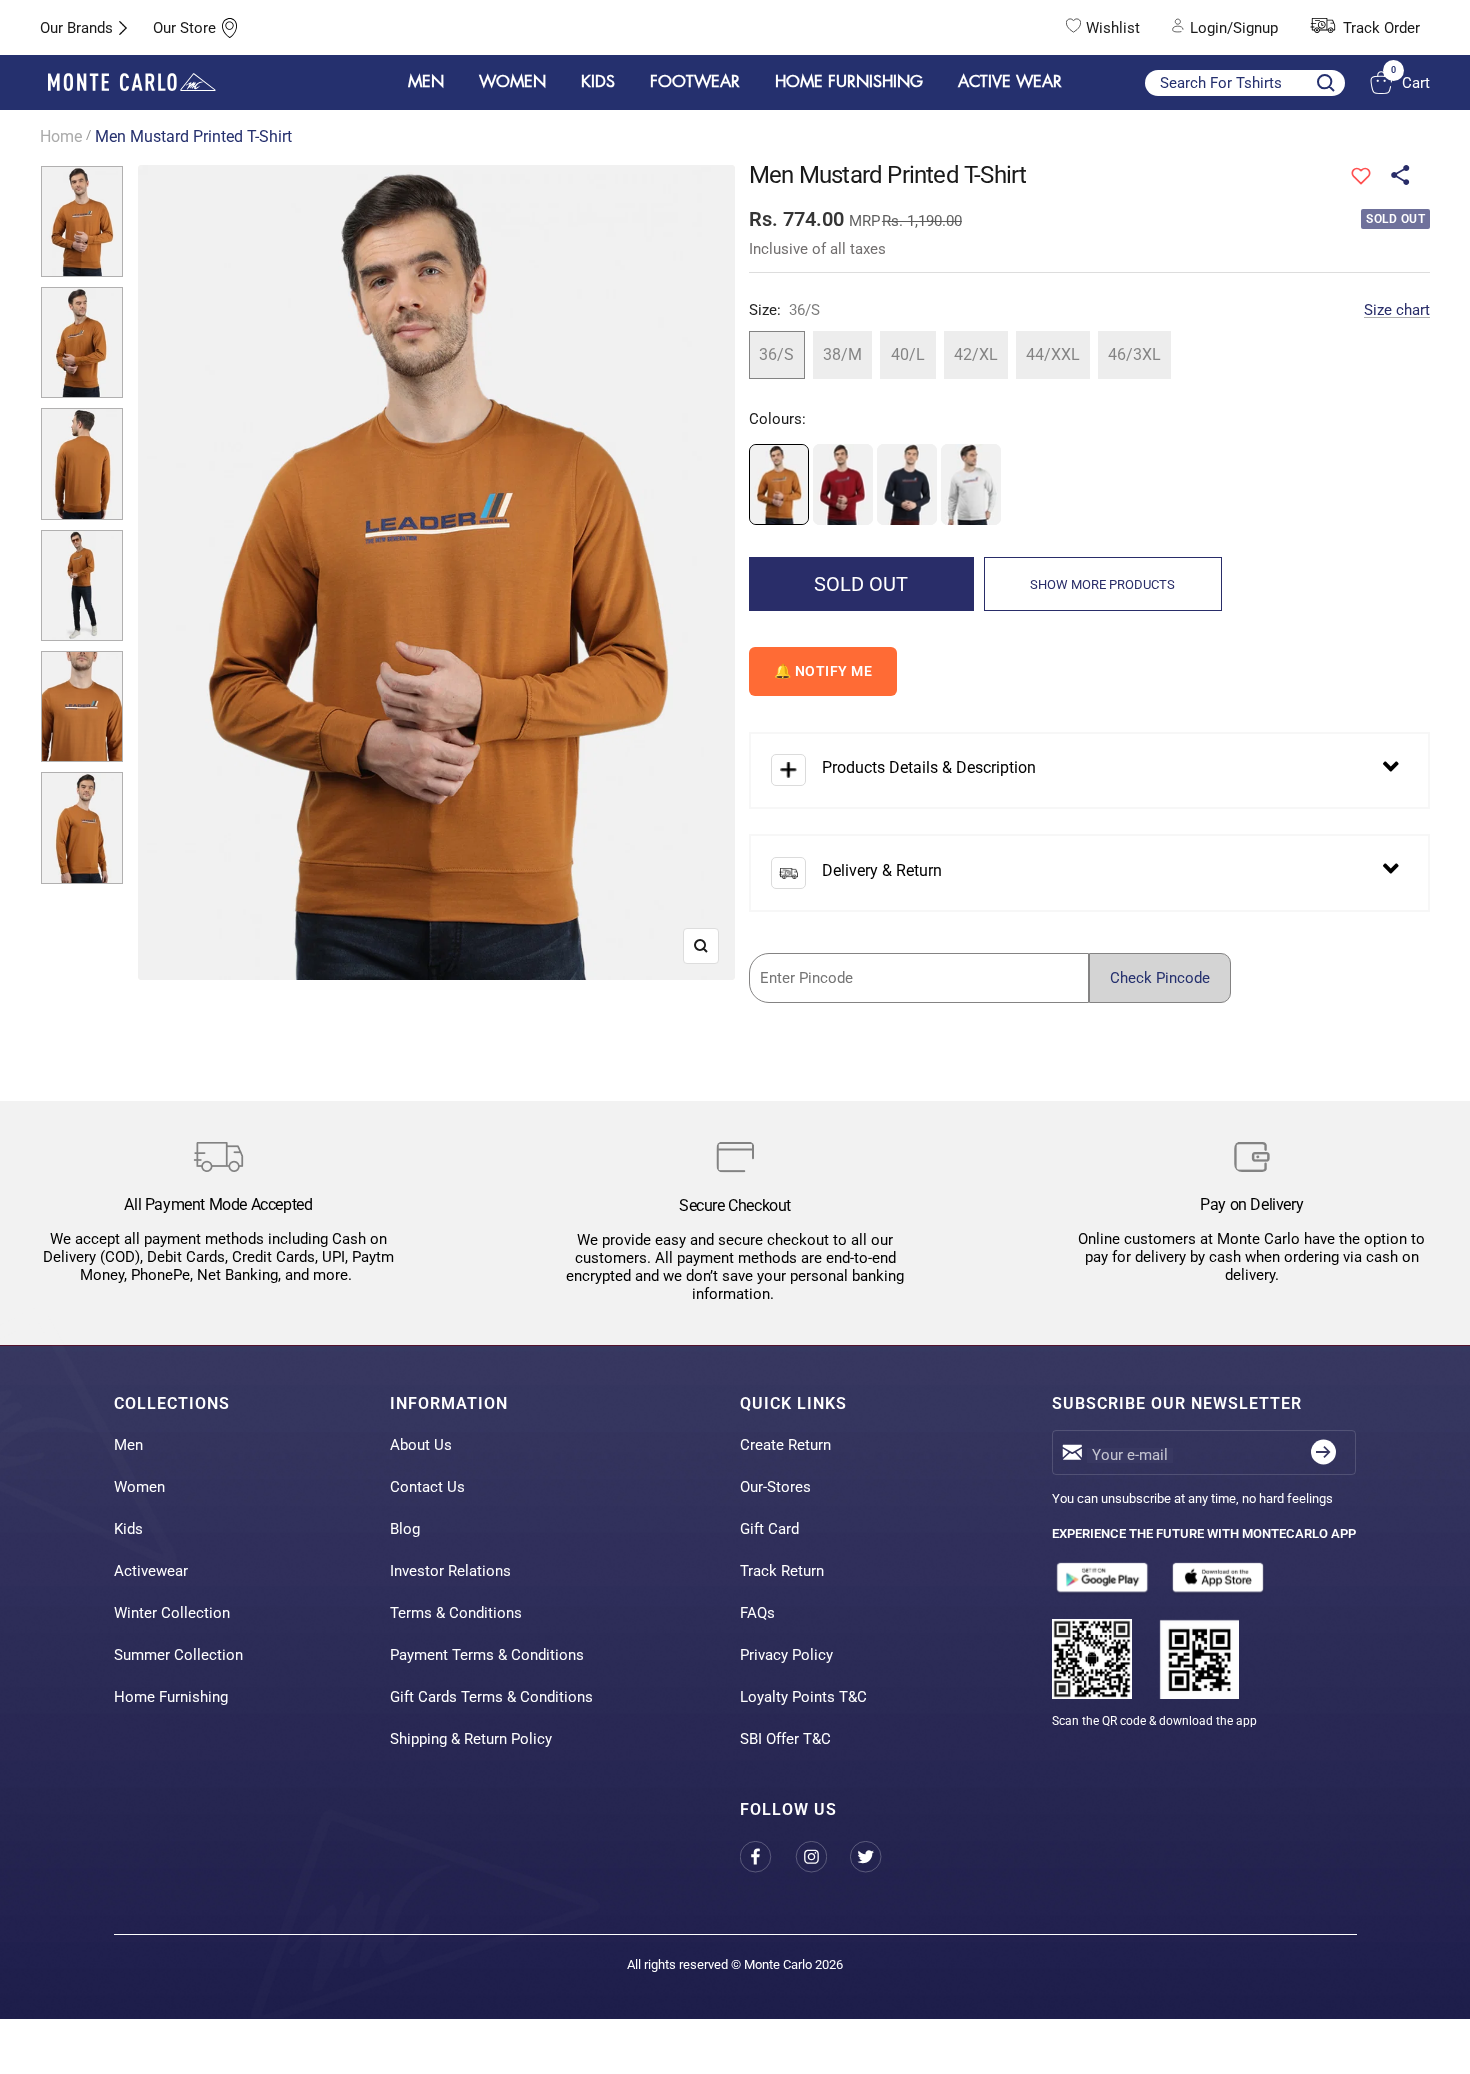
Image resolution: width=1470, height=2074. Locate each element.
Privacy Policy (786, 1655)
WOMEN (512, 82)
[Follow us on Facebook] (767, 1856)
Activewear (151, 1571)
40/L (908, 354)
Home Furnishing (171, 1697)
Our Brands (76, 28)
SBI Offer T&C (785, 1739)
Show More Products (1102, 584)
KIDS (598, 82)
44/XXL (1053, 354)
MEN (426, 82)
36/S (776, 354)
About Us (421, 1445)
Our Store (184, 28)
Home (61, 136)
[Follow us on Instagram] (822, 1856)
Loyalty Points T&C (803, 1697)
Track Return (782, 1571)
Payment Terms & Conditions (487, 1655)
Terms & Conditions (456, 1613)
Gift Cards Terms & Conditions (491, 1697)
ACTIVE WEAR (1010, 82)
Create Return (785, 1445)
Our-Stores (775, 1487)
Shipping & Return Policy (471, 1739)
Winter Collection (172, 1613)
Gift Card (769, 1529)
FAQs (757, 1613)
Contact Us (427, 1487)
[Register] (1323, 1452)
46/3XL (1134, 354)
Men (128, 1445)
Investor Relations (450, 1571)
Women (139, 1487)
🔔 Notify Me (823, 671)
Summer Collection (178, 1655)
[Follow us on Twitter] (877, 1856)
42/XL (976, 354)
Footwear (695, 82)
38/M (842, 354)
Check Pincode (1160, 978)
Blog (405, 1529)
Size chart (1397, 310)
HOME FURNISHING (849, 82)
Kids (128, 1529)
